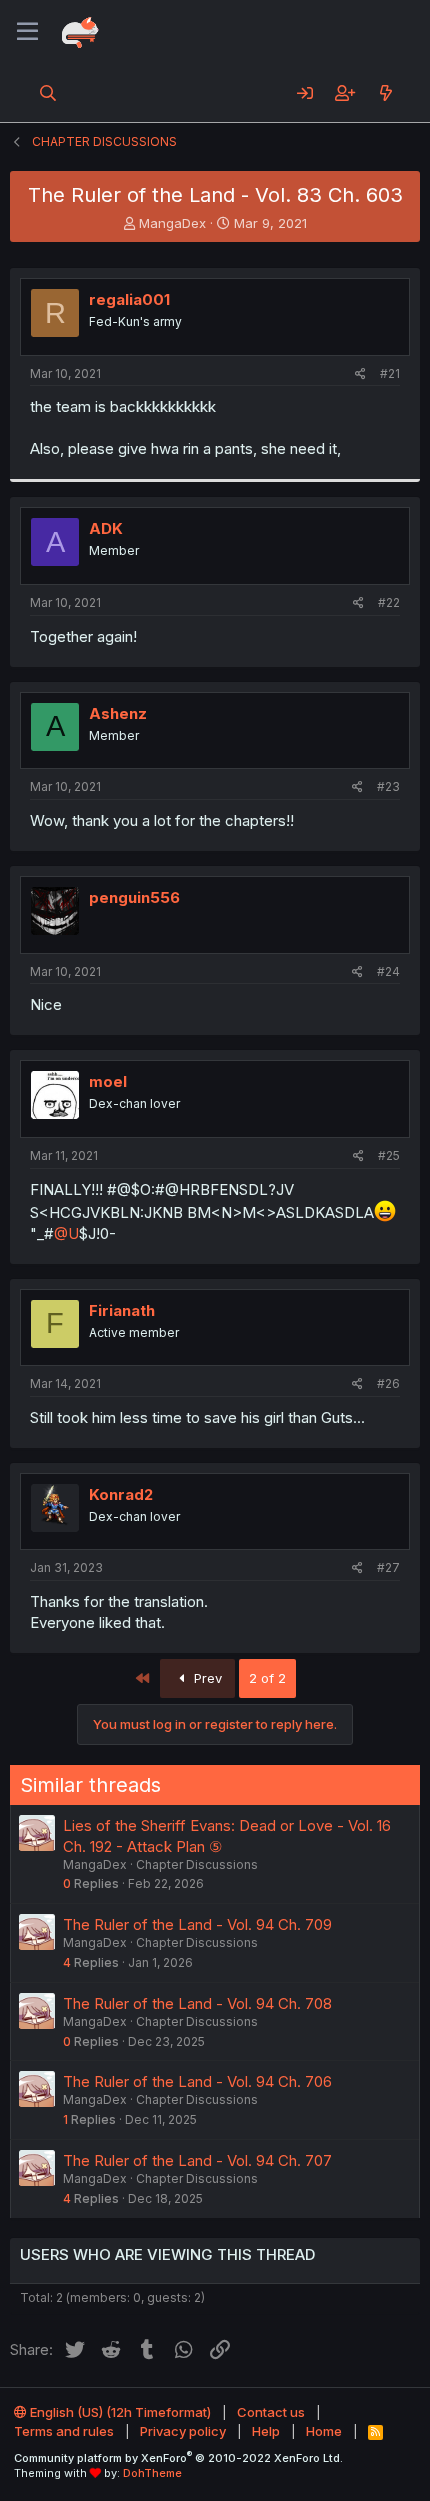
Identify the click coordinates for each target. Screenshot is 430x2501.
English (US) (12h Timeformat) (119, 2412)
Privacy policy (183, 2431)
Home (324, 2431)
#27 (388, 1567)
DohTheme (152, 2473)
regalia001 (129, 299)
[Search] (48, 93)
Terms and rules (64, 2431)
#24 (388, 971)
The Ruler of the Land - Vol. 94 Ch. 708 (197, 2003)
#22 (389, 602)
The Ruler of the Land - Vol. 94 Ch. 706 (197, 2081)
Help (266, 2431)
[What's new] (385, 93)
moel (108, 1081)
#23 (388, 786)
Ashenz (118, 713)
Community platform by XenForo (178, 2458)
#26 (388, 1383)
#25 (389, 1155)
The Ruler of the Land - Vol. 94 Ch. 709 (197, 1924)
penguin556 (134, 897)
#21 (390, 373)
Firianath (122, 1310)
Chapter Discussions (197, 1864)
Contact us (271, 2412)
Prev (206, 1678)
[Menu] (27, 32)
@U (66, 1233)
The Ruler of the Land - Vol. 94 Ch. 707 (197, 2160)
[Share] (360, 374)
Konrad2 (121, 1494)
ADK (106, 528)
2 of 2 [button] (267, 1678)
